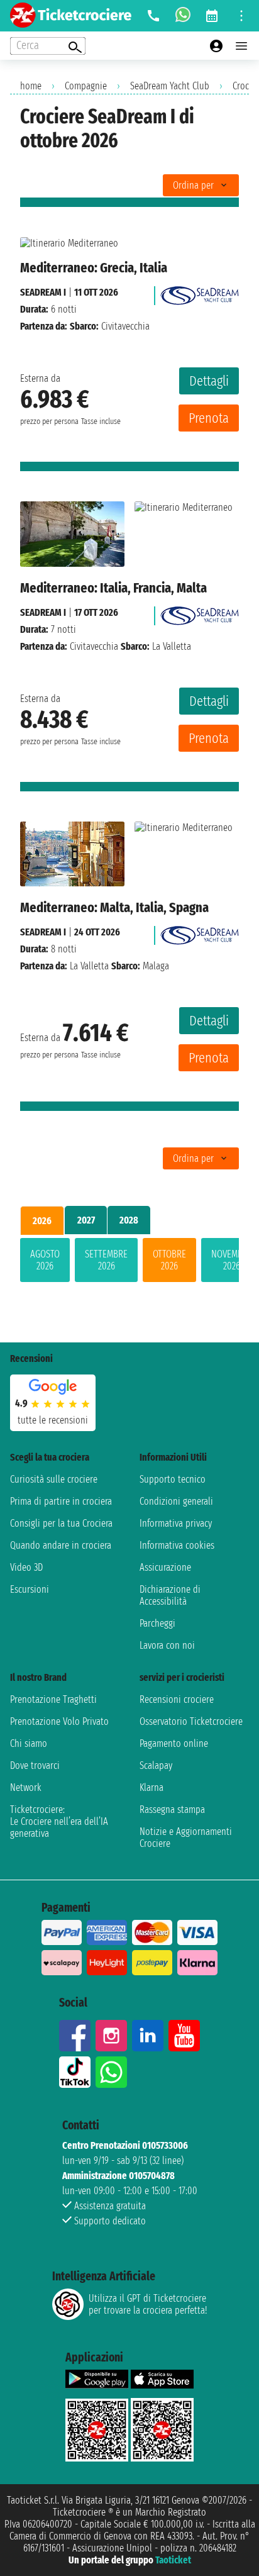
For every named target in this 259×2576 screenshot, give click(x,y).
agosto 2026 (45, 1260)
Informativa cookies (177, 1545)
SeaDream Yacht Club (170, 86)
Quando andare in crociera (61, 1545)
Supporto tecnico (173, 1479)
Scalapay (156, 1765)
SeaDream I (43, 292)
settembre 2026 (106, 1260)
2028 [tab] (129, 1220)
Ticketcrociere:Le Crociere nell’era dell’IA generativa (59, 1821)
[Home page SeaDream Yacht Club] (200, 292)
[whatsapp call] (183, 16)
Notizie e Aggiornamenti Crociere (186, 1837)
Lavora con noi (167, 1645)
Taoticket (173, 2560)
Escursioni (30, 1589)
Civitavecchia (94, 646)
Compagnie (86, 86)
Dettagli (209, 381)
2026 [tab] (42, 1221)
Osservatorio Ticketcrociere (191, 1721)
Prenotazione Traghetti (53, 1699)
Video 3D (26, 1567)
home (31, 86)
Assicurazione (165, 1567)
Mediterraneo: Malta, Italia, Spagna (114, 907)
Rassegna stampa (172, 1809)
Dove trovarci (35, 1765)
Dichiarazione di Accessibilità (170, 1595)
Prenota (209, 418)
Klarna (152, 1787)
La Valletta (89, 966)
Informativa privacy (176, 1523)
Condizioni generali (176, 1501)
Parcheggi (157, 1623)
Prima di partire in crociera (61, 1501)
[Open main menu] (241, 46)
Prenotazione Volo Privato (59, 1721)
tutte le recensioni (53, 1420)
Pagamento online (174, 1743)
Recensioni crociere (177, 1699)
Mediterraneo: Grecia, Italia (94, 268)
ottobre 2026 (169, 1260)
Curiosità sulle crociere (54, 1479)
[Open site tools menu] (241, 16)
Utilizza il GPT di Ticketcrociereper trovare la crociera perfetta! (148, 2304)
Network (26, 1787)
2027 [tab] (86, 1220)
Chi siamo (29, 1743)
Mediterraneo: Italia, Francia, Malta (113, 588)
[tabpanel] (129, 1263)
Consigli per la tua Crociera (61, 1523)
